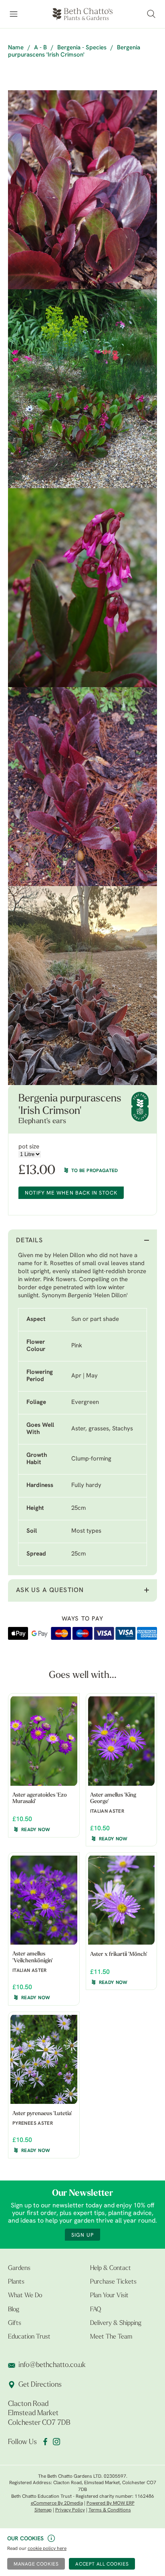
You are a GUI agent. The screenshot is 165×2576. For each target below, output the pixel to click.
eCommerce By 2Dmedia (57, 2503)
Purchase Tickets (113, 2282)
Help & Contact (111, 2268)
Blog (14, 2310)
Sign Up (82, 2235)
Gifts (15, 2323)
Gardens (19, 2268)
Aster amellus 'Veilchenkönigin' (33, 1957)
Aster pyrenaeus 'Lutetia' (42, 2114)
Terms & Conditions (110, 2510)
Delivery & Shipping (116, 2323)
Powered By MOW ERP (111, 2503)
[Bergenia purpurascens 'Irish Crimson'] (82, 190)
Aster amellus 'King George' (113, 1799)
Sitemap (43, 2510)
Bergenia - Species (82, 48)
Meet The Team (111, 2337)
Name (16, 48)
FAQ (96, 2310)
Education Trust (29, 2337)
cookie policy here (47, 2549)
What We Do (25, 2296)
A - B (40, 48)
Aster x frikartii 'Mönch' (119, 1954)
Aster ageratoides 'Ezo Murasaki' (40, 1799)
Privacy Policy (70, 2510)
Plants (16, 2282)
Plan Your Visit (109, 2296)
